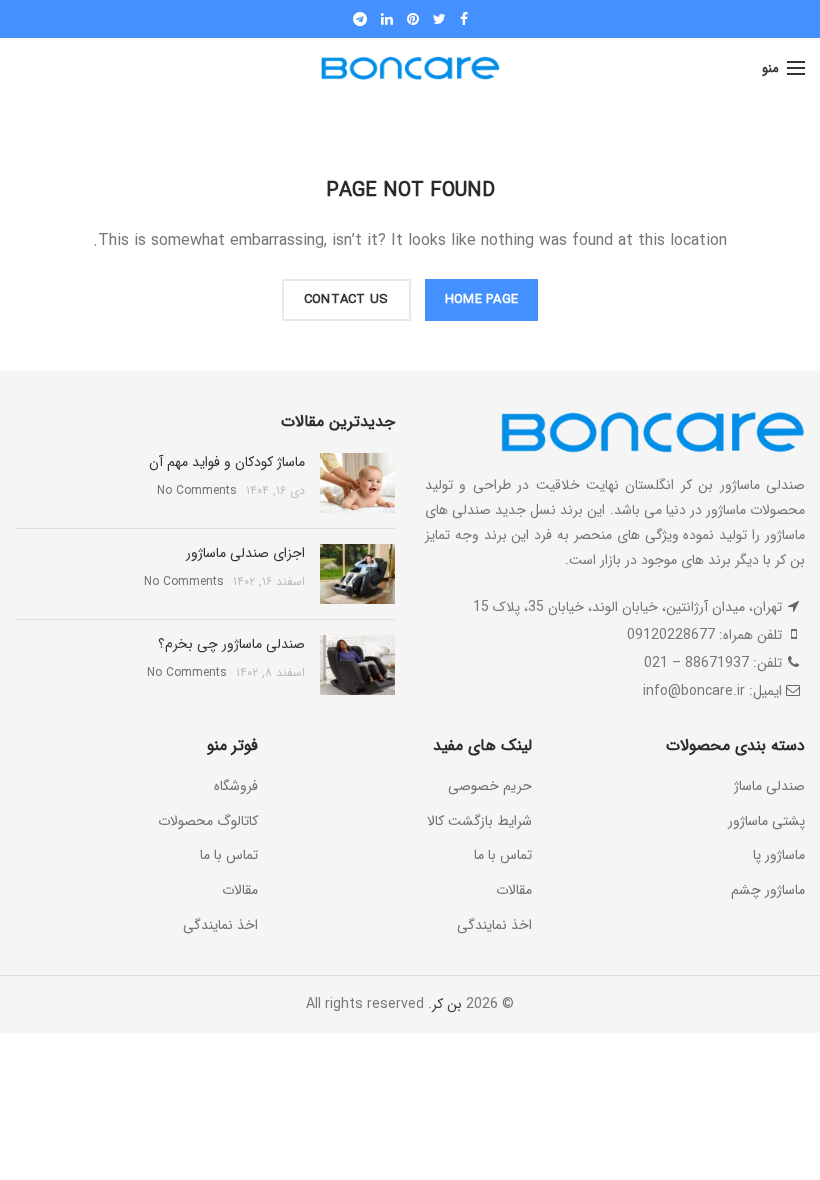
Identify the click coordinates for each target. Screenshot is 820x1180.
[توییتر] (439, 19)
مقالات (514, 890)
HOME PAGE (482, 299)
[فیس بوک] (464, 19)
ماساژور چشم (768, 890)
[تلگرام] (360, 19)
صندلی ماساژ (769, 786)
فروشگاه (236, 786)
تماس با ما (503, 855)
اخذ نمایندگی (494, 925)
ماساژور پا (779, 855)
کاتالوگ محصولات (208, 821)
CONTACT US (346, 299)
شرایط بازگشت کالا (479, 821)
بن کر (447, 1004)
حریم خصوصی (490, 786)
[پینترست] (413, 19)
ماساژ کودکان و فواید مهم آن (227, 462)
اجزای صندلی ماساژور (245, 553)
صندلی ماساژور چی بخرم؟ (231, 644)
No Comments (197, 490)
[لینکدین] (387, 19)
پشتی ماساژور (766, 821)
